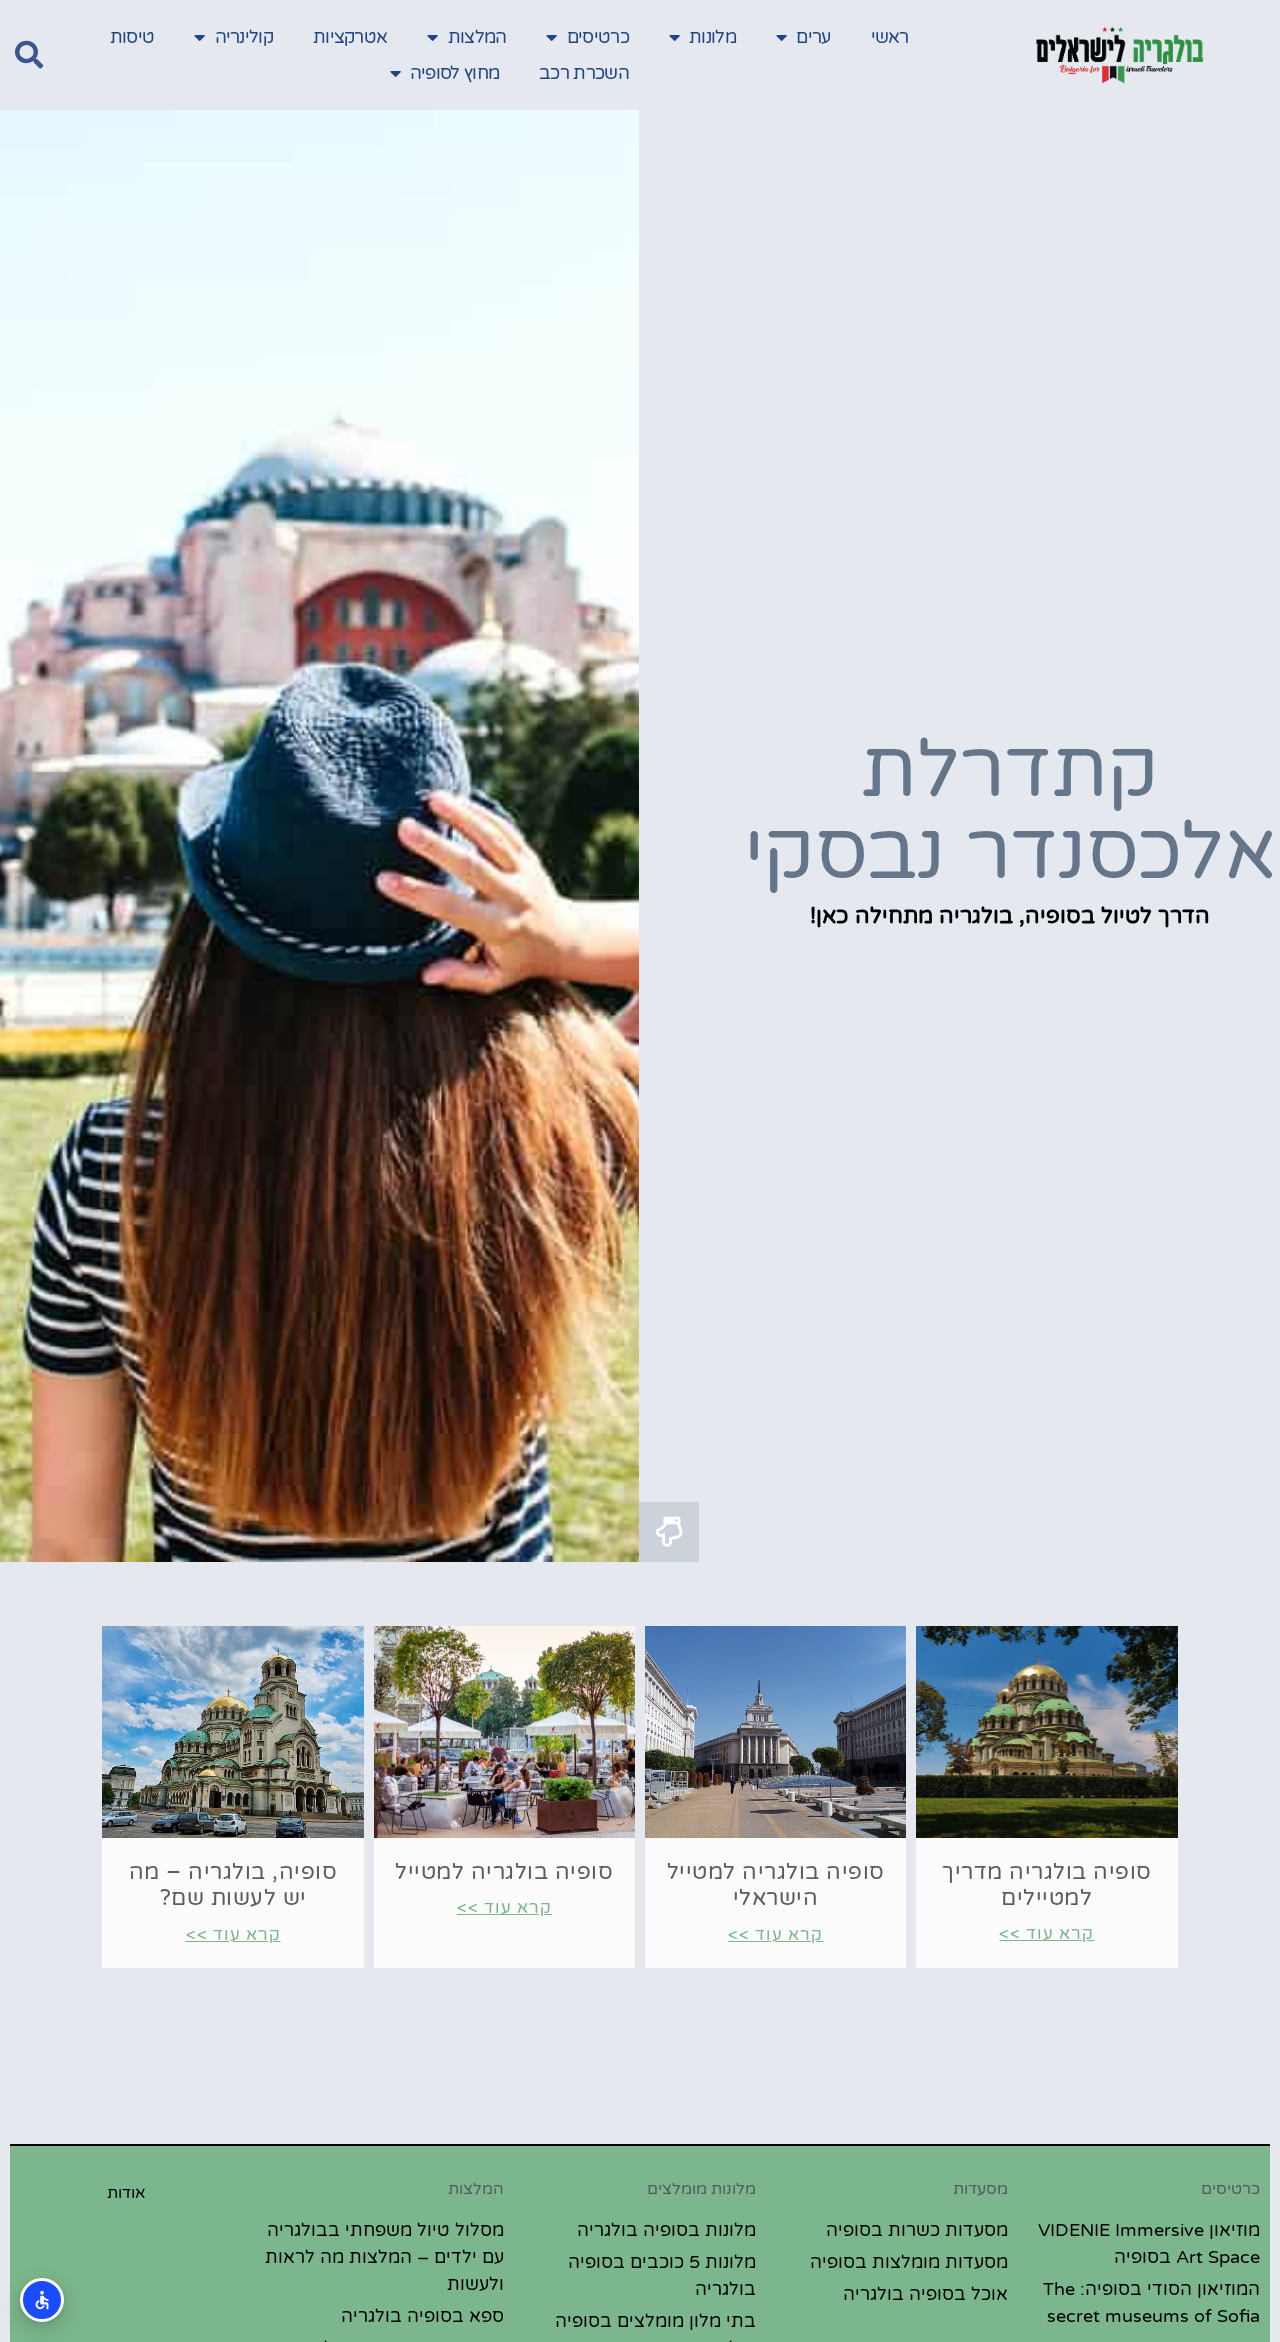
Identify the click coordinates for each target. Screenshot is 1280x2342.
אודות (126, 2193)
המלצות (477, 37)
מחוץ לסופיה (454, 73)
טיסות (132, 37)
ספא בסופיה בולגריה (422, 2316)
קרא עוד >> (1046, 1933)
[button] (29, 55)
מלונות (712, 37)
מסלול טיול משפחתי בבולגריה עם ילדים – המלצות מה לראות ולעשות (384, 2257)
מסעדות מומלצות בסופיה (909, 2262)
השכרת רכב (584, 73)
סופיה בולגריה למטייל (504, 1872)
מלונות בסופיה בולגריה (666, 2230)
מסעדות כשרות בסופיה (917, 2230)
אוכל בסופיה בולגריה (925, 2294)
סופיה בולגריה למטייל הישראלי (776, 1885)
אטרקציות (350, 37)
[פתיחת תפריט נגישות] (42, 2300)
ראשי (890, 37)
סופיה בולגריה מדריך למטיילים (1047, 1885)
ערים (813, 37)
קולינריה (244, 37)
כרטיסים (598, 37)
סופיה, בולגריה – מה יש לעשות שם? (233, 1885)
